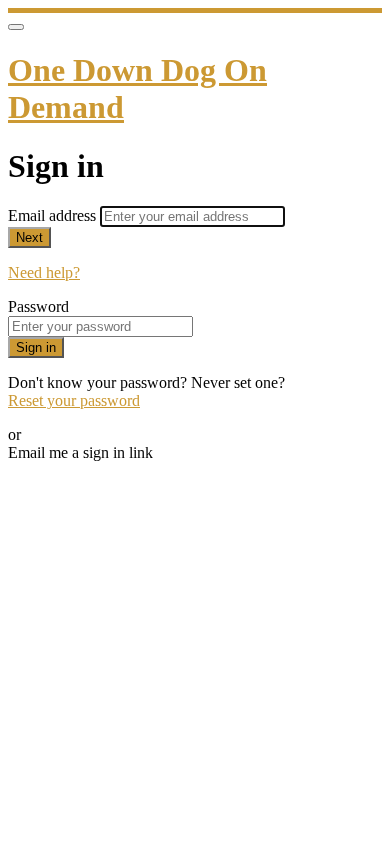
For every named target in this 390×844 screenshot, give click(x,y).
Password (38, 306)
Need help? (44, 272)
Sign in (36, 347)
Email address (54, 215)
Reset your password (74, 400)
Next (29, 237)
